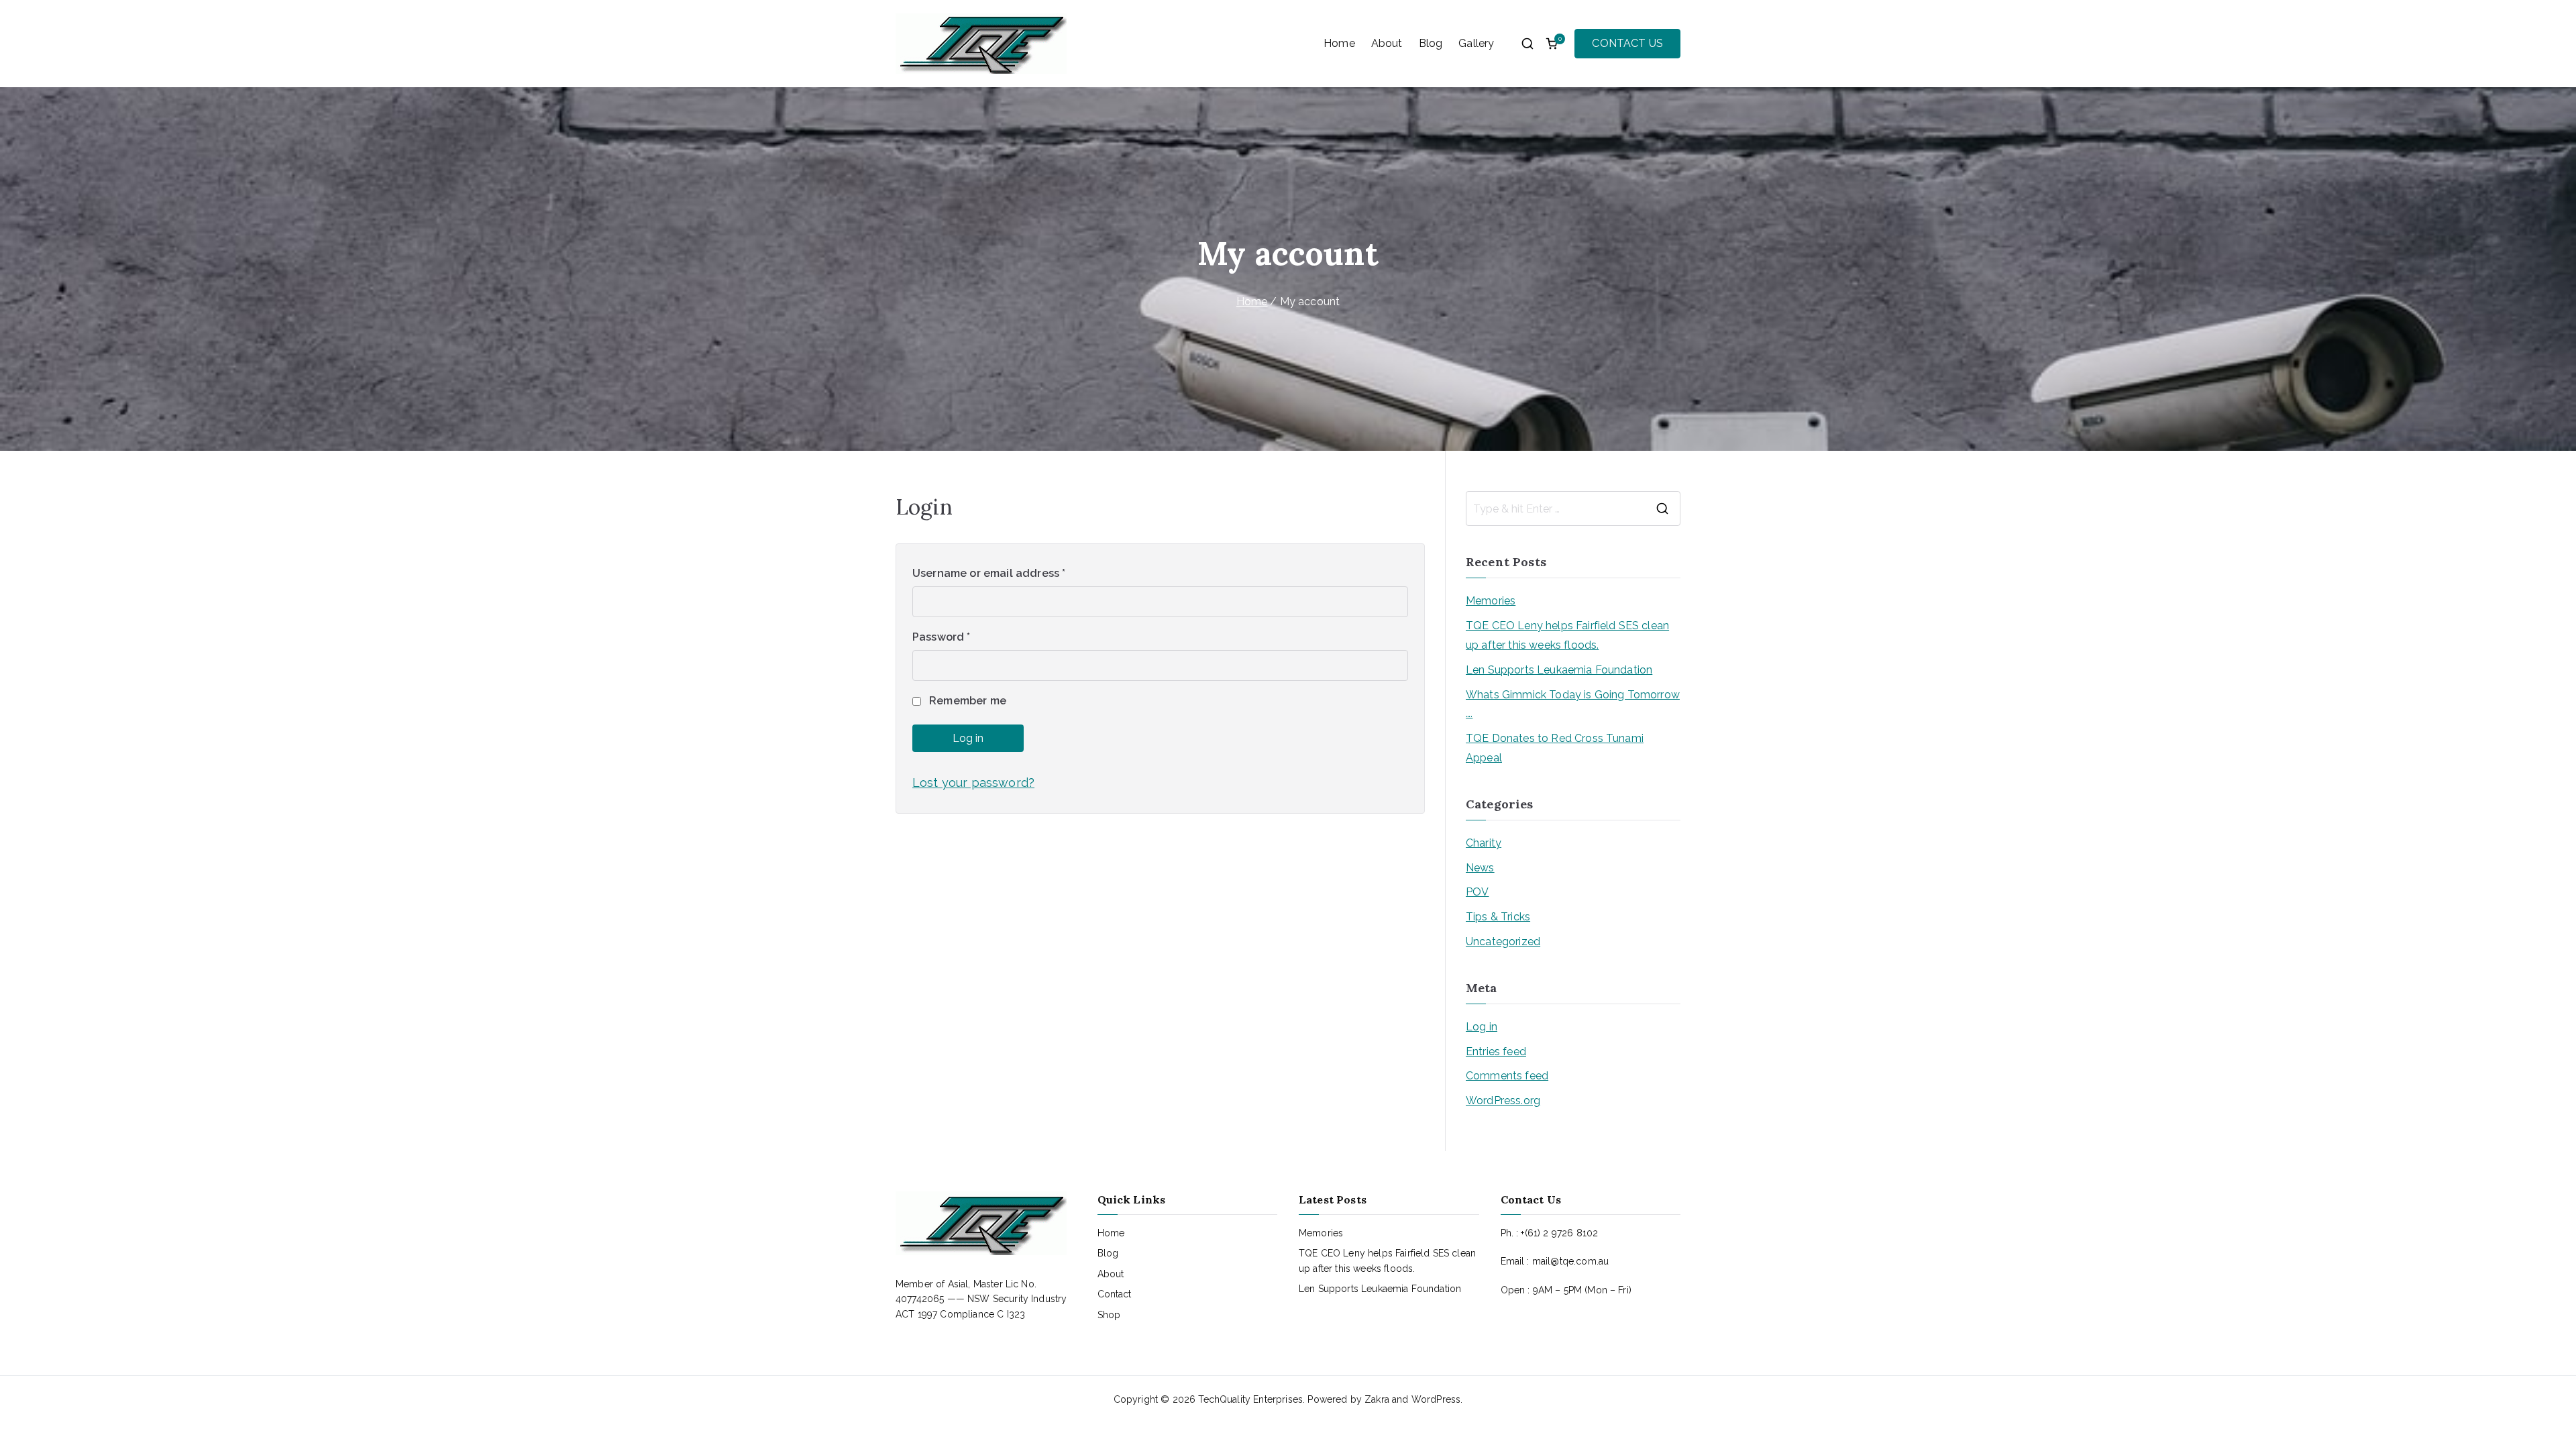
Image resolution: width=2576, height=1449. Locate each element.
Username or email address (989, 573)
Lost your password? (973, 783)
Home (1339, 43)
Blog (1431, 43)
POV (1477, 892)
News (1480, 868)
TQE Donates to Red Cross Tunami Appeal (1555, 748)
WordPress (1436, 1399)
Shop (1109, 1315)
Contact (1115, 1294)
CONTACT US (1627, 43)
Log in (968, 738)
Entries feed (1496, 1052)
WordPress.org (1503, 1101)
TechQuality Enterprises (1250, 1399)
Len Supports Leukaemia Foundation (1559, 670)
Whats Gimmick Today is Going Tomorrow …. (1573, 704)
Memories (1491, 601)
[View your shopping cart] (1552, 44)
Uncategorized (1503, 942)
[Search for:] (1573, 508)
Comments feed (1507, 1076)
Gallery (1476, 43)
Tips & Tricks (1498, 917)
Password (942, 637)
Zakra (1377, 1399)
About (1387, 43)
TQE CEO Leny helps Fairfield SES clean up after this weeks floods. (1567, 635)
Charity (1484, 843)
